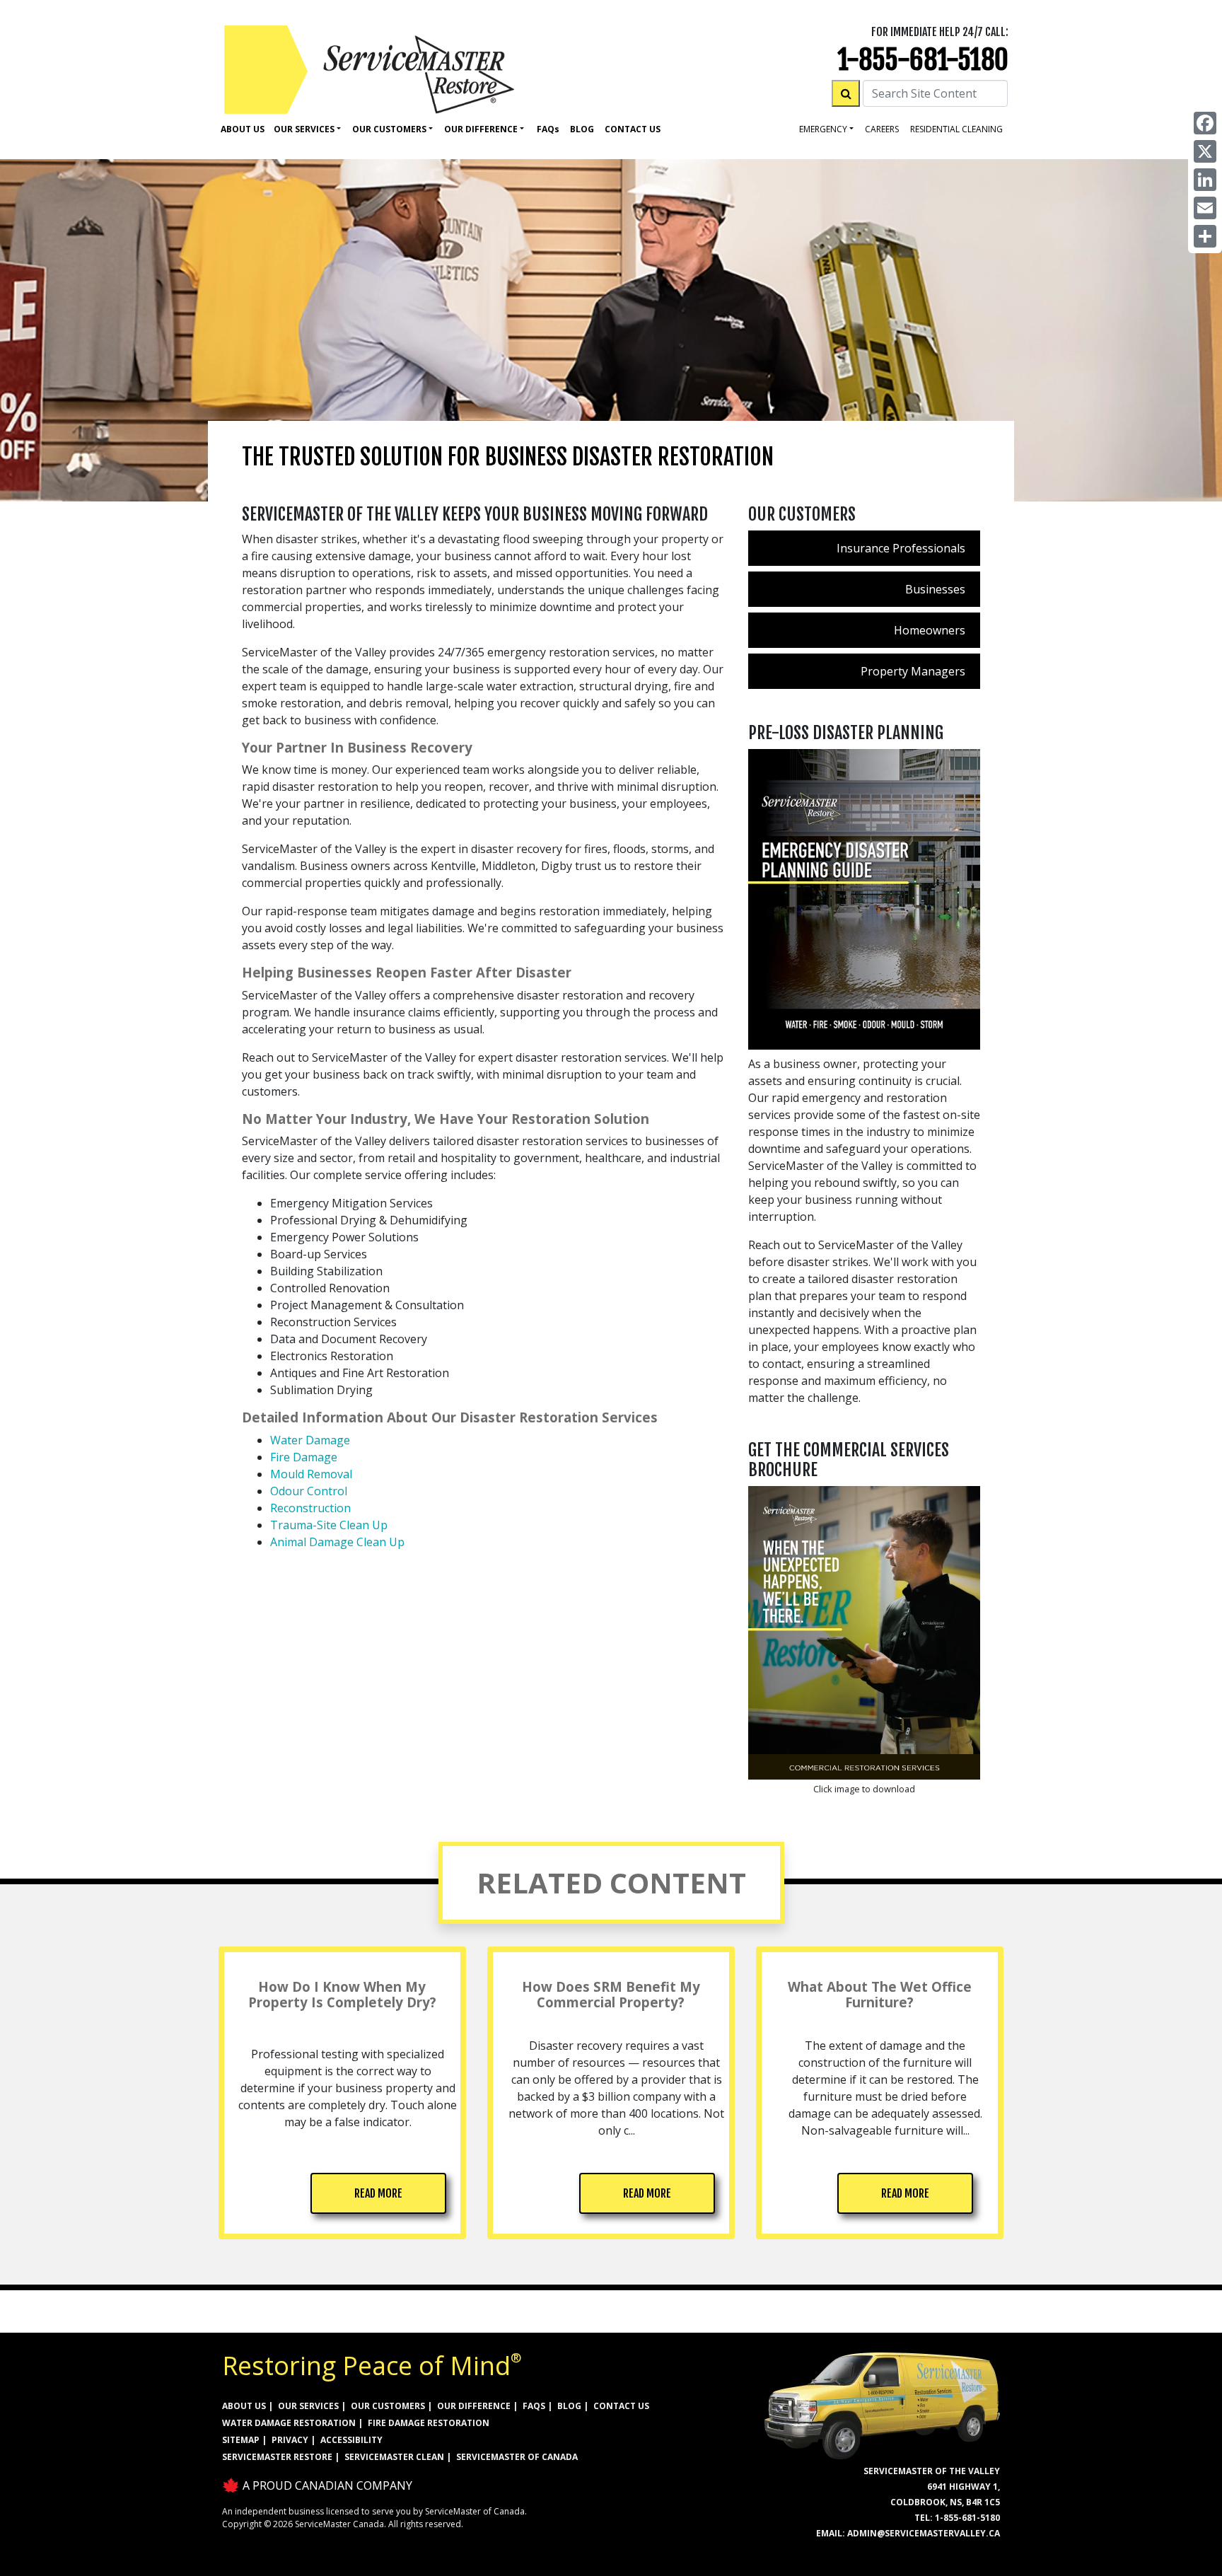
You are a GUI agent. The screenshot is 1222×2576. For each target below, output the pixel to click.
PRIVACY (290, 2440)
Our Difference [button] (481, 129)
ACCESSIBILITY (351, 2440)
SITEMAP (241, 2440)
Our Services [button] (304, 129)
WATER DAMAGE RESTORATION (289, 2423)
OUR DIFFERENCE (474, 2406)
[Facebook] (1205, 123)
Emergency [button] (823, 129)
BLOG (569, 2406)
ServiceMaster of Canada (517, 2457)
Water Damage (310, 1440)
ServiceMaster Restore (277, 2457)
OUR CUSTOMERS (388, 2406)
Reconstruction (310, 1508)
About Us (243, 129)
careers (882, 129)
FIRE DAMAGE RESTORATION (429, 2423)
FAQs (534, 2406)
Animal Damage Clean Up (337, 1542)
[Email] (1205, 208)
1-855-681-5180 (923, 60)
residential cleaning (956, 129)
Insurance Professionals (901, 548)
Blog (582, 129)
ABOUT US (244, 2406)
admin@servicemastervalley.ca (924, 2533)
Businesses (935, 589)
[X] (1205, 151)
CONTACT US (621, 2406)
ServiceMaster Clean (394, 2457)
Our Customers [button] (389, 129)
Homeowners (930, 630)
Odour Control (309, 1491)
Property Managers (913, 671)
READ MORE (378, 2193)
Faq (548, 129)
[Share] (1205, 236)
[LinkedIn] (1205, 180)
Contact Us (633, 129)
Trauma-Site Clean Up (329, 1525)
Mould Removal (311, 1474)
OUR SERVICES (308, 2406)
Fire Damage (304, 1457)
